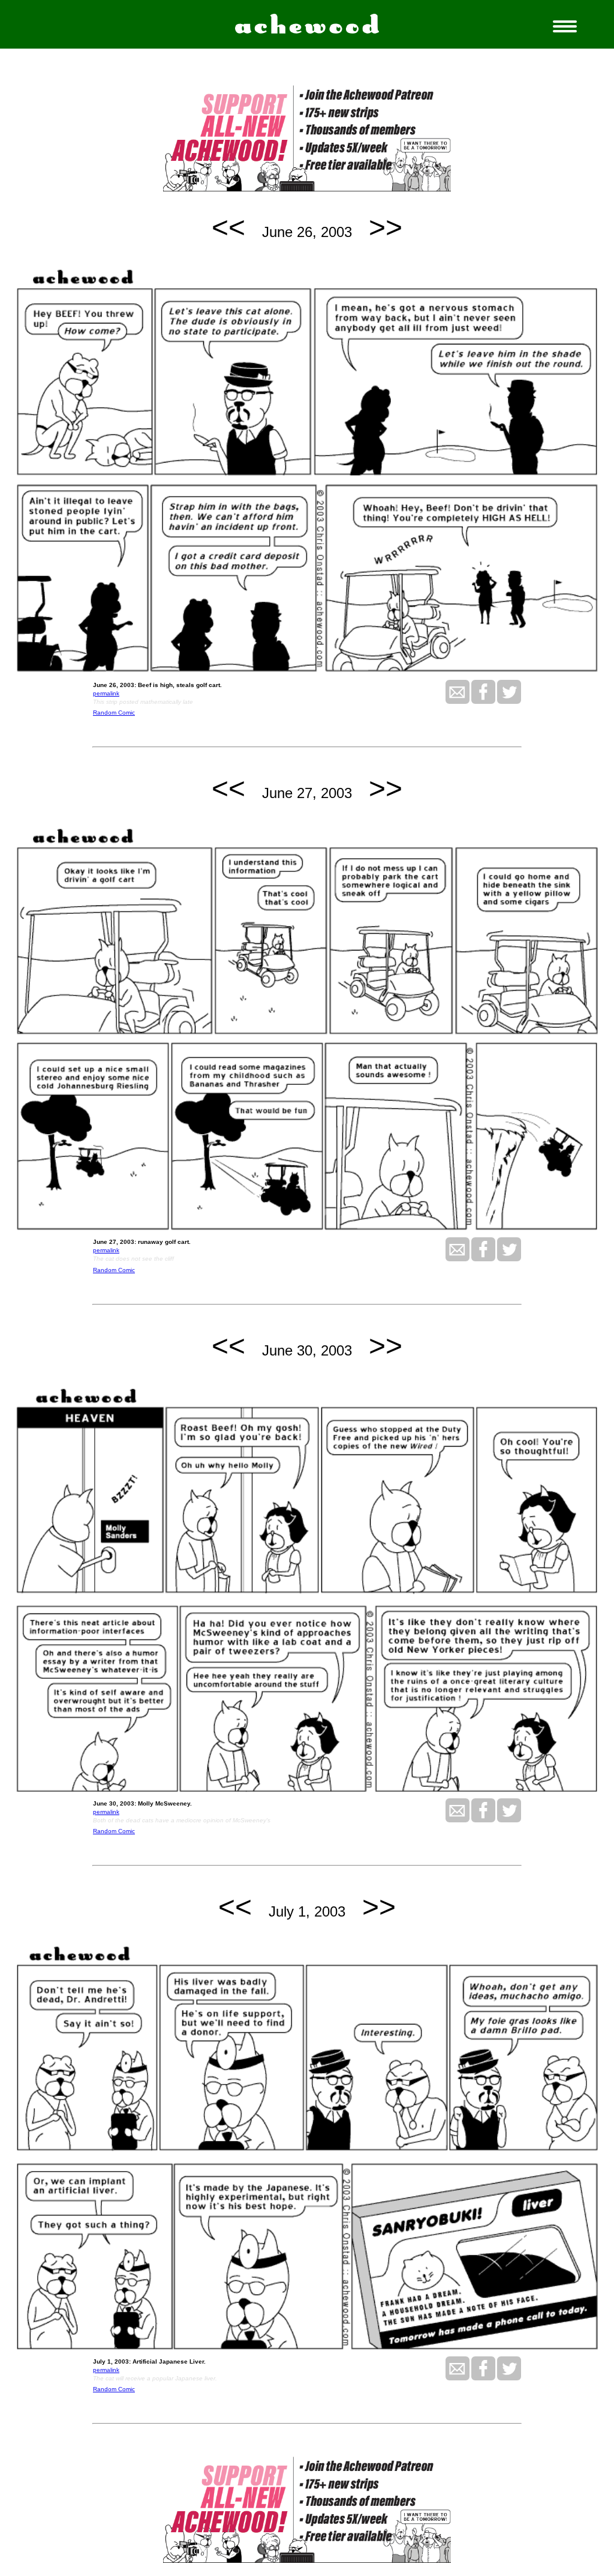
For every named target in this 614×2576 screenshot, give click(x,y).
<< (228, 227)
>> (386, 227)
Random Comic (114, 713)
